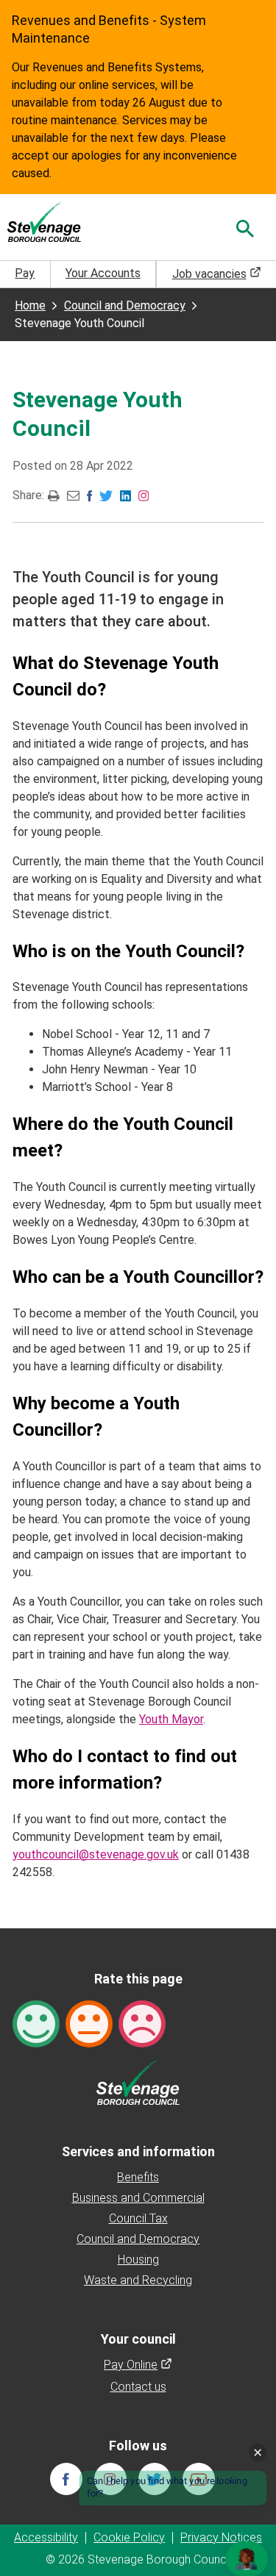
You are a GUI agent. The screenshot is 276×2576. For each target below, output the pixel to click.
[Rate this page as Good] (36, 2023)
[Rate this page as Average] (89, 2023)
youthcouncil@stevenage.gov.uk (96, 1854)
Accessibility (46, 2537)
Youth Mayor (171, 1719)
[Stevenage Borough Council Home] (138, 2081)
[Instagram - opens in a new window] (144, 494)
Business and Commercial (138, 2198)
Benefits (138, 2177)
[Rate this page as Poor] (142, 2023)
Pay (25, 273)
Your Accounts (103, 273)
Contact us (138, 2387)
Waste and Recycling (138, 2280)
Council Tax (138, 2218)
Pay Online (138, 2365)
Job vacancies (217, 274)
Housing (138, 2260)
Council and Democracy (125, 305)
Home (30, 305)
